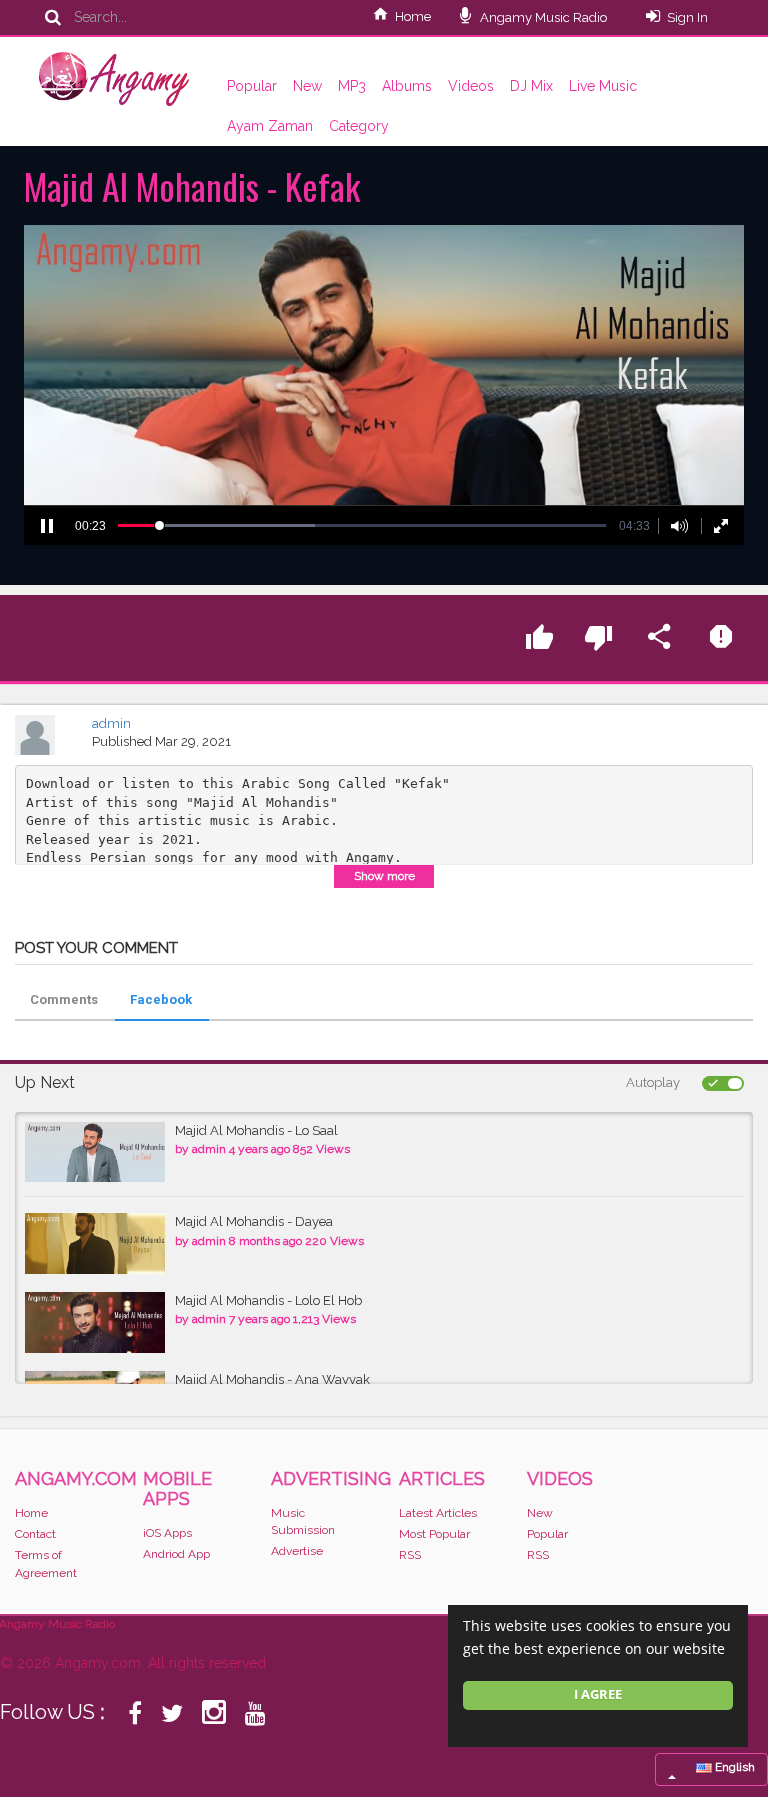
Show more (384, 876)
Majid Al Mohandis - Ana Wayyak (272, 1379)
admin (111, 723)
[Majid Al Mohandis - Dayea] (95, 1243)
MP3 (352, 86)
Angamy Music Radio (542, 17)
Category (359, 126)
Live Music (603, 86)
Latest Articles (438, 1513)
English (733, 1767)
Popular (252, 86)
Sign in (687, 17)
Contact (35, 1534)
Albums (407, 86)
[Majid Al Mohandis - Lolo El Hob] (95, 1322)
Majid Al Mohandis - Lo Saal (256, 1130)
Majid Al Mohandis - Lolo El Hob (268, 1300)
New (307, 86)
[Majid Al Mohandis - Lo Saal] (95, 1152)
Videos (471, 86)
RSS (410, 1555)
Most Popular (434, 1534)
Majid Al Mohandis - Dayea (254, 1221)
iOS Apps (167, 1533)
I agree (598, 1694)
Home (413, 16)
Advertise (297, 1551)
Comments (64, 999)
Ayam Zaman (270, 126)
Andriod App (176, 1554)
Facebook (161, 999)
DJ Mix (531, 86)
